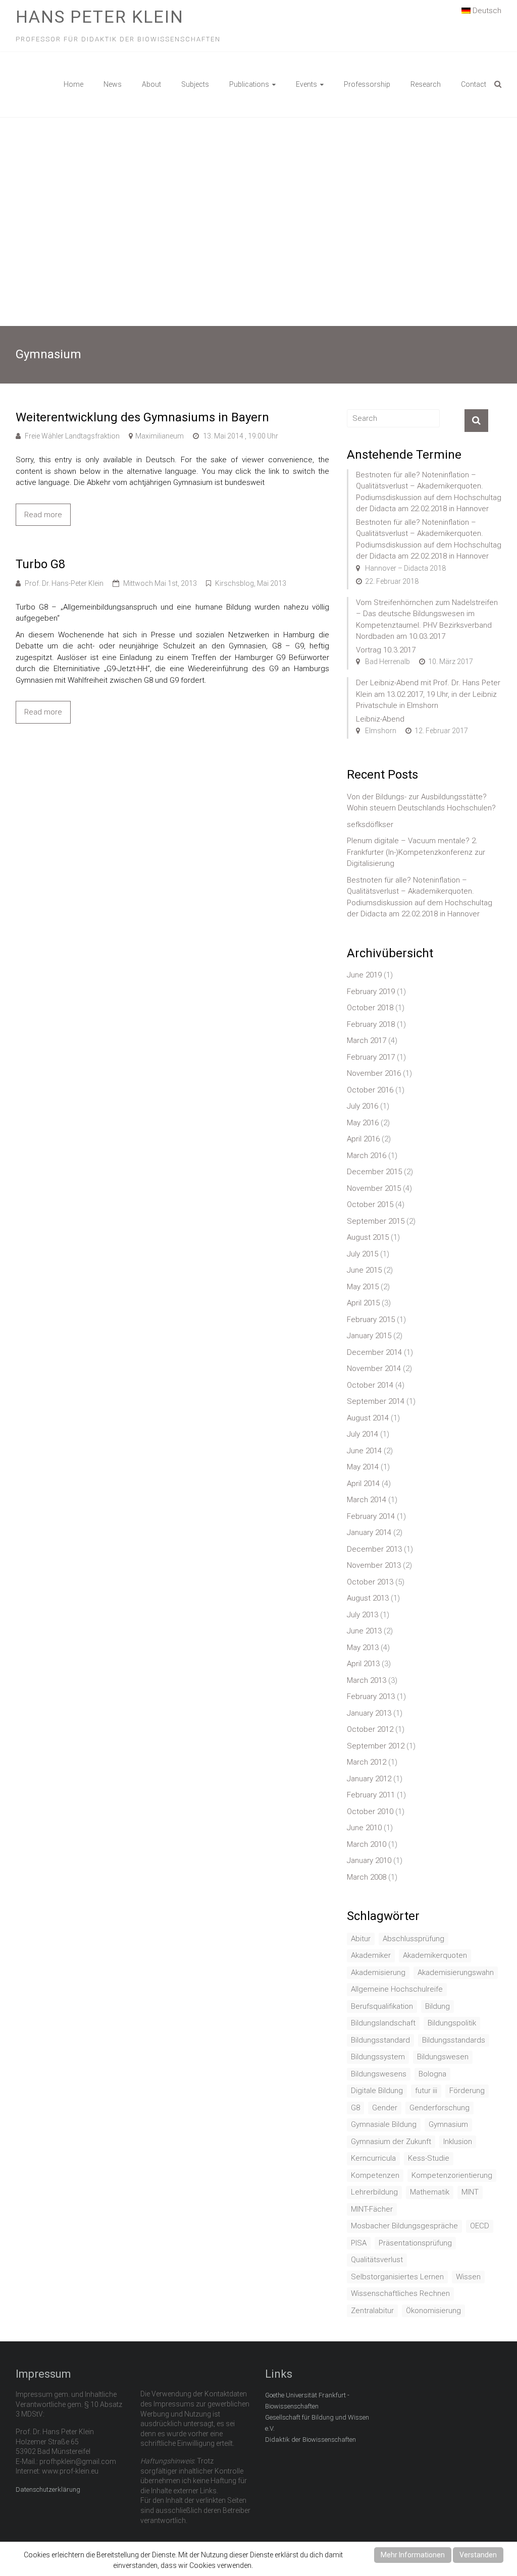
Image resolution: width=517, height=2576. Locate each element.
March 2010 (367, 1844)
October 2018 (370, 1008)
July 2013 (363, 1615)
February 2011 (371, 1795)
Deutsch (486, 11)
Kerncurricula (373, 2158)
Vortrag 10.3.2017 (386, 650)
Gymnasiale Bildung (384, 2124)
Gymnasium (448, 2124)
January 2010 (369, 1860)
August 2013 (368, 1598)
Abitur (361, 1939)
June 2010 (364, 1828)
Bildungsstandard (380, 2040)
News (113, 84)
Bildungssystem (378, 2057)
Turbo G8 (40, 564)
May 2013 (363, 1648)
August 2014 (368, 1418)
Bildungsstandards (454, 2040)
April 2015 (363, 1303)
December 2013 (374, 1549)
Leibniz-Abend (380, 719)
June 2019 (364, 975)
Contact (474, 84)
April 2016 (363, 1139)
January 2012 (369, 1779)
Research (426, 84)
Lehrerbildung (374, 2192)
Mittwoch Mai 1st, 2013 (160, 583)
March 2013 (367, 1680)
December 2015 (374, 1172)
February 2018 (371, 1024)
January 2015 (369, 1336)
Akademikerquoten (435, 1955)
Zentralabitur (372, 2311)
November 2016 (374, 1073)
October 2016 (370, 1090)
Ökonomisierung (433, 2311)
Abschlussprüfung (413, 1939)
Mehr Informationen (413, 2555)
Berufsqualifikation (382, 2006)
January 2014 (369, 1532)
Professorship (367, 84)
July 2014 (363, 1434)
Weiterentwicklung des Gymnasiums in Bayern (142, 417)
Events (306, 84)
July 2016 (363, 1106)
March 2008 (367, 1877)
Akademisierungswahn (456, 1972)
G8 (355, 2108)
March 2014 (367, 1500)
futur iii (426, 2091)
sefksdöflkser (370, 825)
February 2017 (371, 1057)
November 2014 (374, 1368)
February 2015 (371, 1320)
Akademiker (371, 1955)
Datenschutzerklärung (48, 2489)
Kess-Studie (429, 2158)
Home (73, 84)
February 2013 (371, 1696)
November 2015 (374, 1188)
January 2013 (369, 1713)
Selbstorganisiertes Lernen (397, 2277)
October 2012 (370, 1729)
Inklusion (458, 2142)
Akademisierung (378, 1972)
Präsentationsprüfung (415, 2243)
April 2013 (363, 1664)
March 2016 (367, 1156)
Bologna (432, 2074)
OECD (480, 2226)
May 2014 (363, 1467)
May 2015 (363, 1287)
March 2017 (367, 1040)
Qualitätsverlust (377, 2260)
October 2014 (370, 1385)
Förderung (467, 2091)
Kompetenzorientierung (452, 2175)
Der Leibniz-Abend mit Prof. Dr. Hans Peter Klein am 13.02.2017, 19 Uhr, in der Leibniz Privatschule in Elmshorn (428, 694)
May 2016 (363, 1123)
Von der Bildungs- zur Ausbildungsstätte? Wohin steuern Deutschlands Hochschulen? (421, 803)
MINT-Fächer (372, 2209)
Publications (249, 84)
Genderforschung (440, 2108)
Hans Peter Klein (100, 17)
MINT (470, 2192)
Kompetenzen (375, 2175)
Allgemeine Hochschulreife (397, 1989)
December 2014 (374, 1352)
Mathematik (430, 2192)
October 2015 (370, 1204)
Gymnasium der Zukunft (391, 2142)
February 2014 (371, 1516)
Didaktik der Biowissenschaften (311, 2440)
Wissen (468, 2277)
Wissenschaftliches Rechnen (400, 2293)
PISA (359, 2243)
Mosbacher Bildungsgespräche (404, 2226)
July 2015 (363, 1254)
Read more (43, 515)
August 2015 (368, 1237)
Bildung (437, 2006)
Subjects (195, 84)
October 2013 (370, 1582)
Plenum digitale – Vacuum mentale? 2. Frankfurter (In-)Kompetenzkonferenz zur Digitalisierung (416, 852)
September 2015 (376, 1221)
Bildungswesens (379, 2074)
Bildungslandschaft (383, 2023)
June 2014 (364, 1451)
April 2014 (363, 1484)
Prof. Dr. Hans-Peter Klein (64, 583)
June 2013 (364, 1631)
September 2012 (376, 1746)
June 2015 (364, 1270)
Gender (385, 2108)
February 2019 (371, 992)
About (151, 84)
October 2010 (370, 1812)
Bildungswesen (443, 2057)
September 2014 (376, 1401)
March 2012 (367, 1762)
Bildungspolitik (452, 2023)
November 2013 (374, 1565)
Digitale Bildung (377, 2091)
